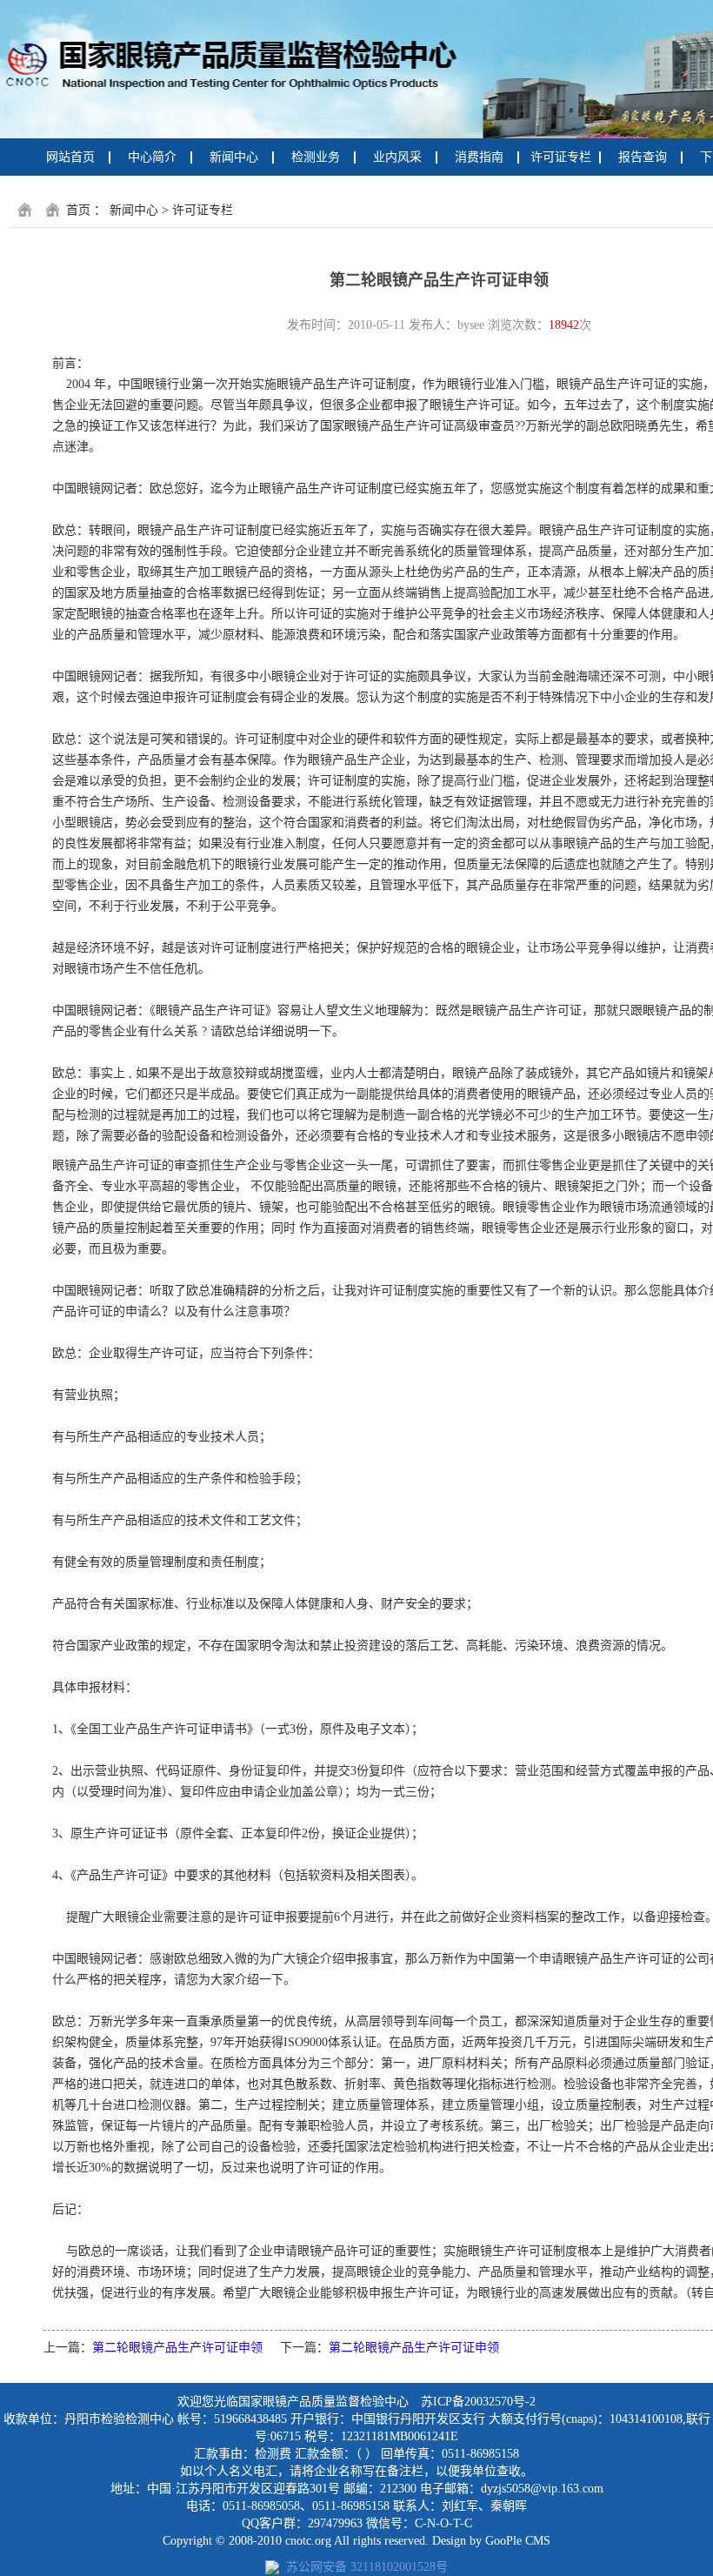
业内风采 (397, 157)
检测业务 (316, 157)
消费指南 (479, 157)
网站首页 (70, 157)
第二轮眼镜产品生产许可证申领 (177, 2348)
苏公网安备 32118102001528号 (363, 2567)
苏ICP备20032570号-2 (478, 2402)
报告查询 (643, 157)
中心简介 (152, 157)
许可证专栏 (561, 157)
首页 (78, 210)
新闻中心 (234, 157)
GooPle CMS (518, 2541)
